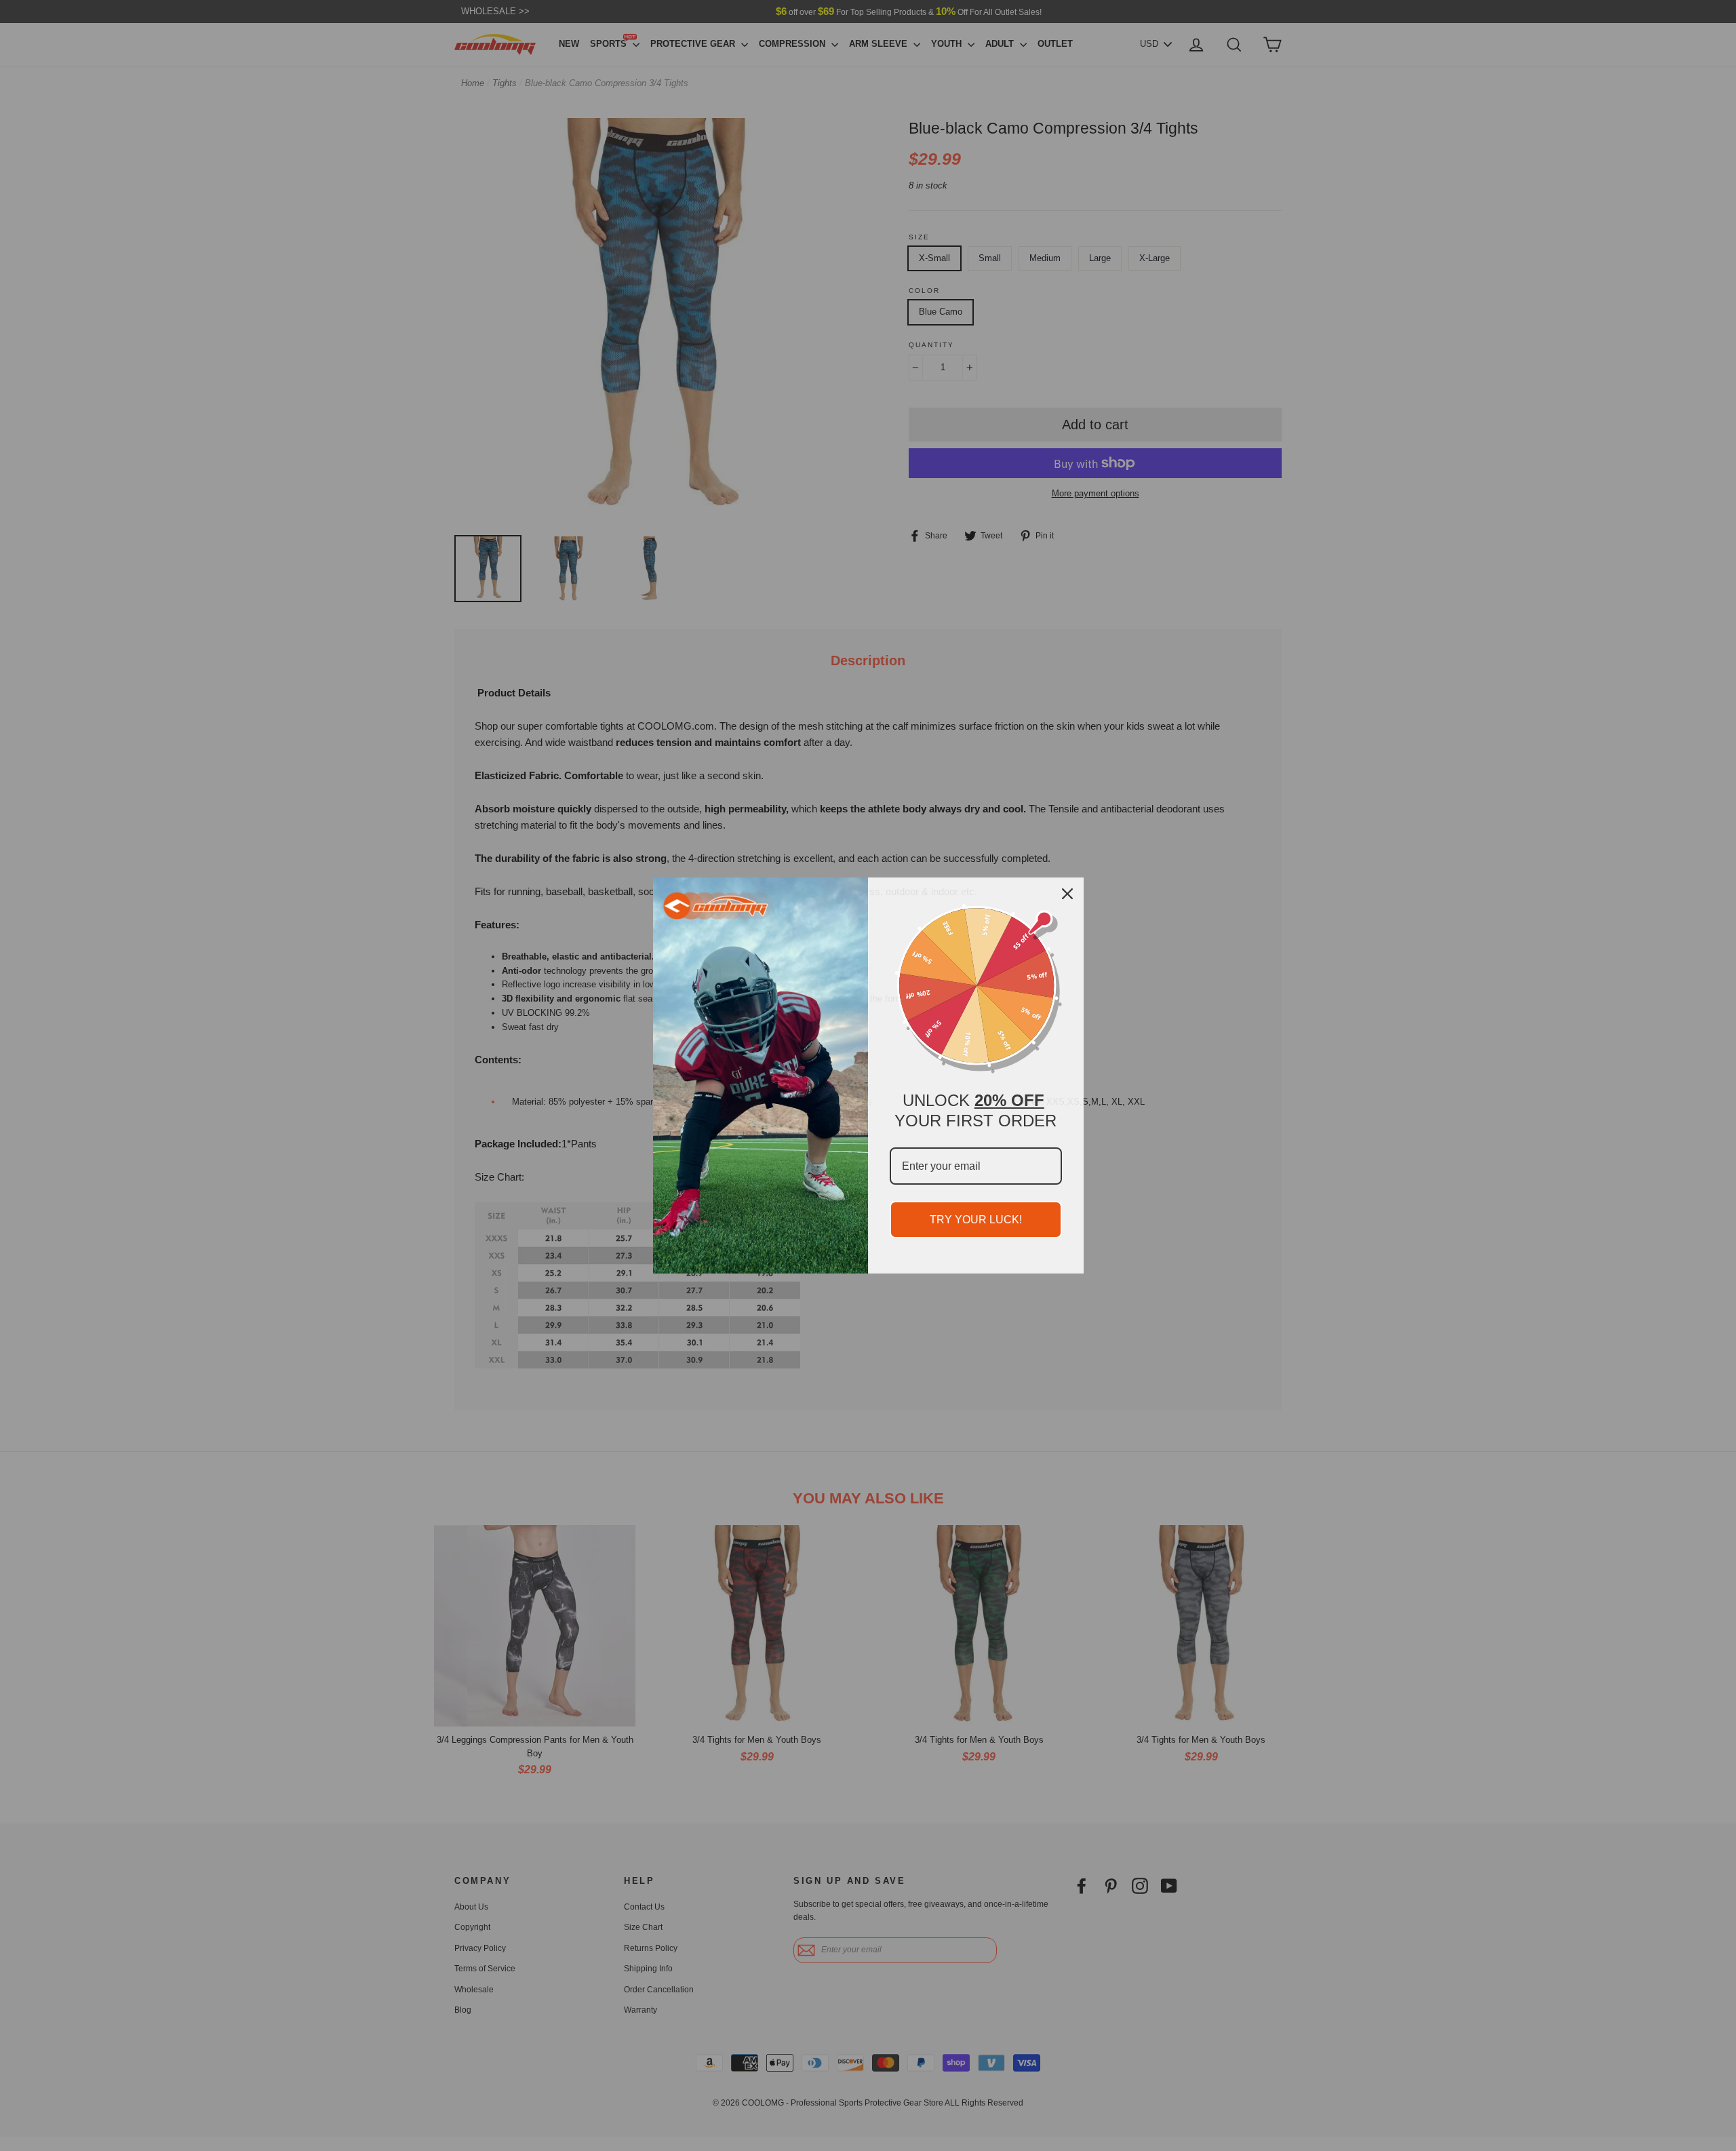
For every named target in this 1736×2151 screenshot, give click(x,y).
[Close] (1067, 894)
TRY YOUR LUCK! (976, 1220)
